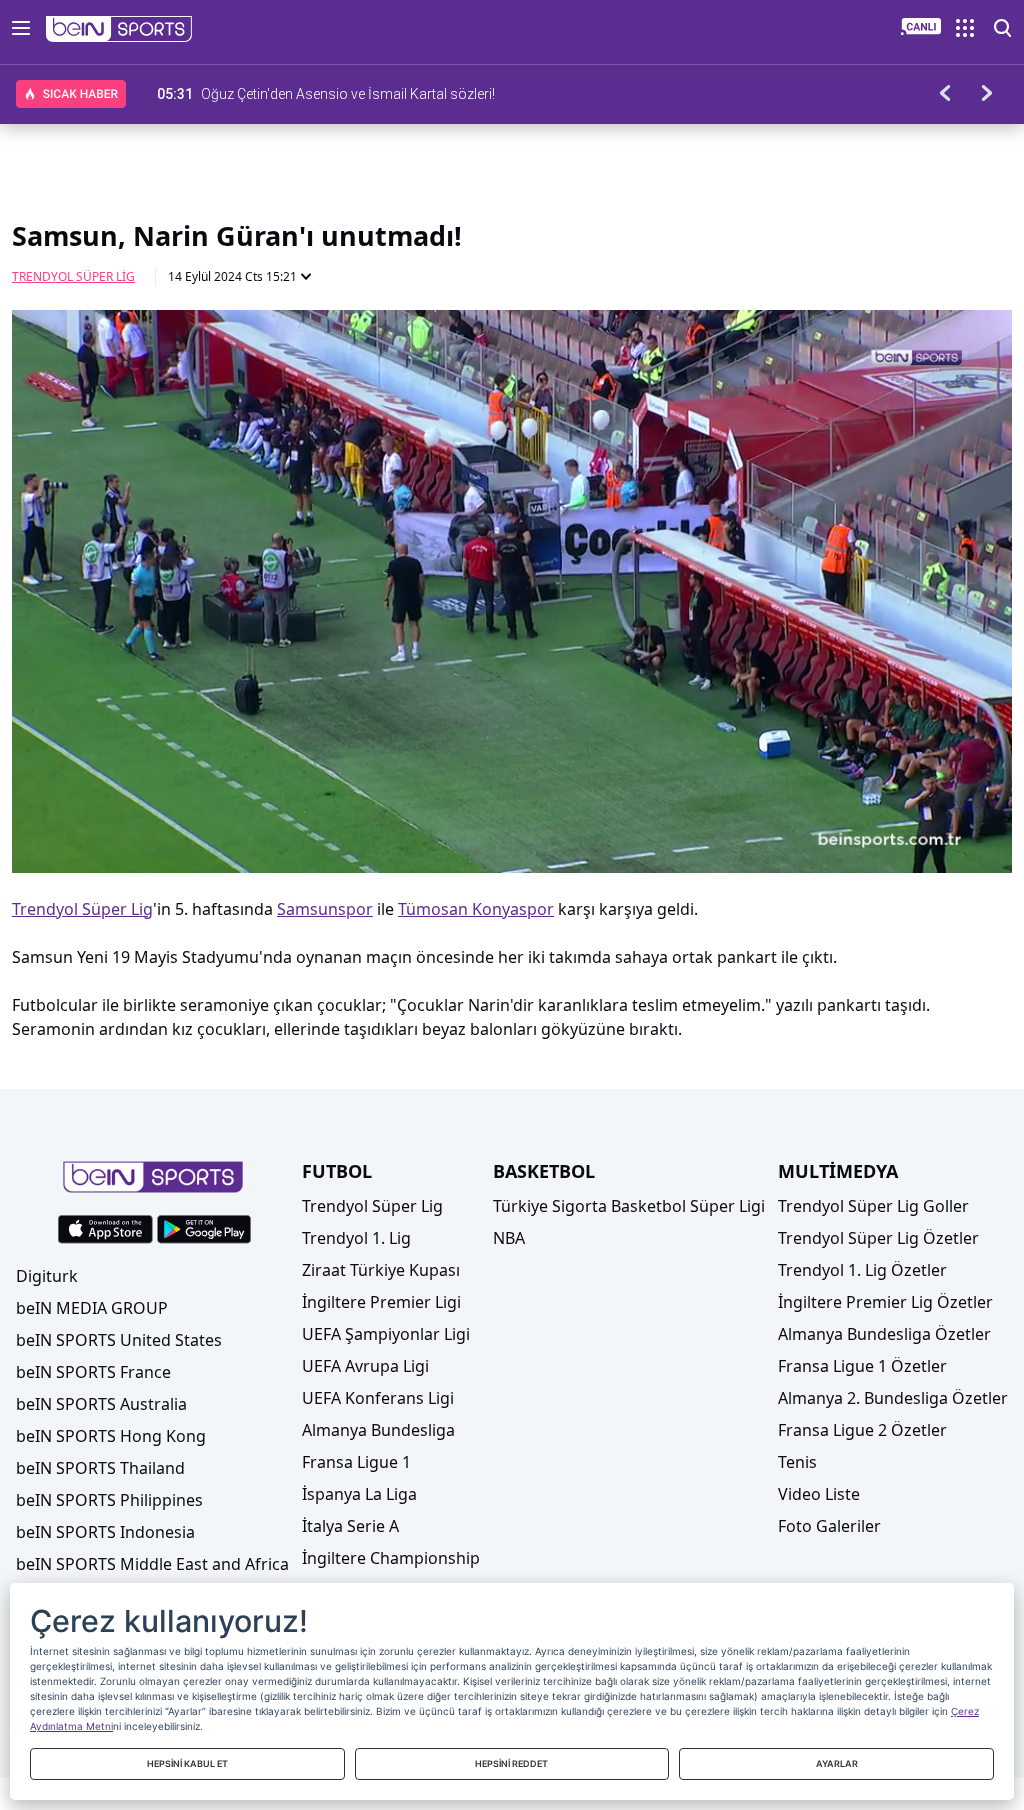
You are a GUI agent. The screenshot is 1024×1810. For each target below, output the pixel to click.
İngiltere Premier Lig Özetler (885, 1302)
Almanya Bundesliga (378, 1430)
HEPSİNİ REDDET (511, 1763)
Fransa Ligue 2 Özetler (862, 1430)
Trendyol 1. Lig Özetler (862, 1270)
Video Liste (819, 1494)
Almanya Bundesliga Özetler (884, 1334)
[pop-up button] (948, 841)
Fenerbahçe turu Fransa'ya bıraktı (305, 94)
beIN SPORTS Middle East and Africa (152, 1564)
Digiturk (47, 1276)
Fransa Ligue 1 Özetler (862, 1366)
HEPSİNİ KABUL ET (187, 1763)
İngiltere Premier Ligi (381, 1302)
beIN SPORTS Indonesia (105, 1532)
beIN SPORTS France (93, 1372)
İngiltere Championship (391, 1558)
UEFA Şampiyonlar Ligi (386, 1334)
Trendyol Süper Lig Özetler (878, 1238)
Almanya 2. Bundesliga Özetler (893, 1398)
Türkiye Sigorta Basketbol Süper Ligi (629, 1206)
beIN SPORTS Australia (101, 1404)
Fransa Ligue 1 (356, 1462)
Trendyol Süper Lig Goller (873, 1206)
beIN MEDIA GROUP (92, 1308)
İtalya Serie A (350, 1526)
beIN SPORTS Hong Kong (111, 1436)
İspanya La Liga (359, 1494)
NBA (509, 1238)
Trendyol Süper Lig (73, 276)
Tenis (797, 1462)
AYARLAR (837, 1763)
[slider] (512, 809)
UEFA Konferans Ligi (378, 1398)
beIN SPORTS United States (119, 1340)
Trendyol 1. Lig (356, 1238)
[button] (119, 29)
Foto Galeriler (829, 1526)
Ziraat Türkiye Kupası (381, 1270)
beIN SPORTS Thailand (100, 1468)
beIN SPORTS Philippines (109, 1500)
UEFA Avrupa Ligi (365, 1366)
